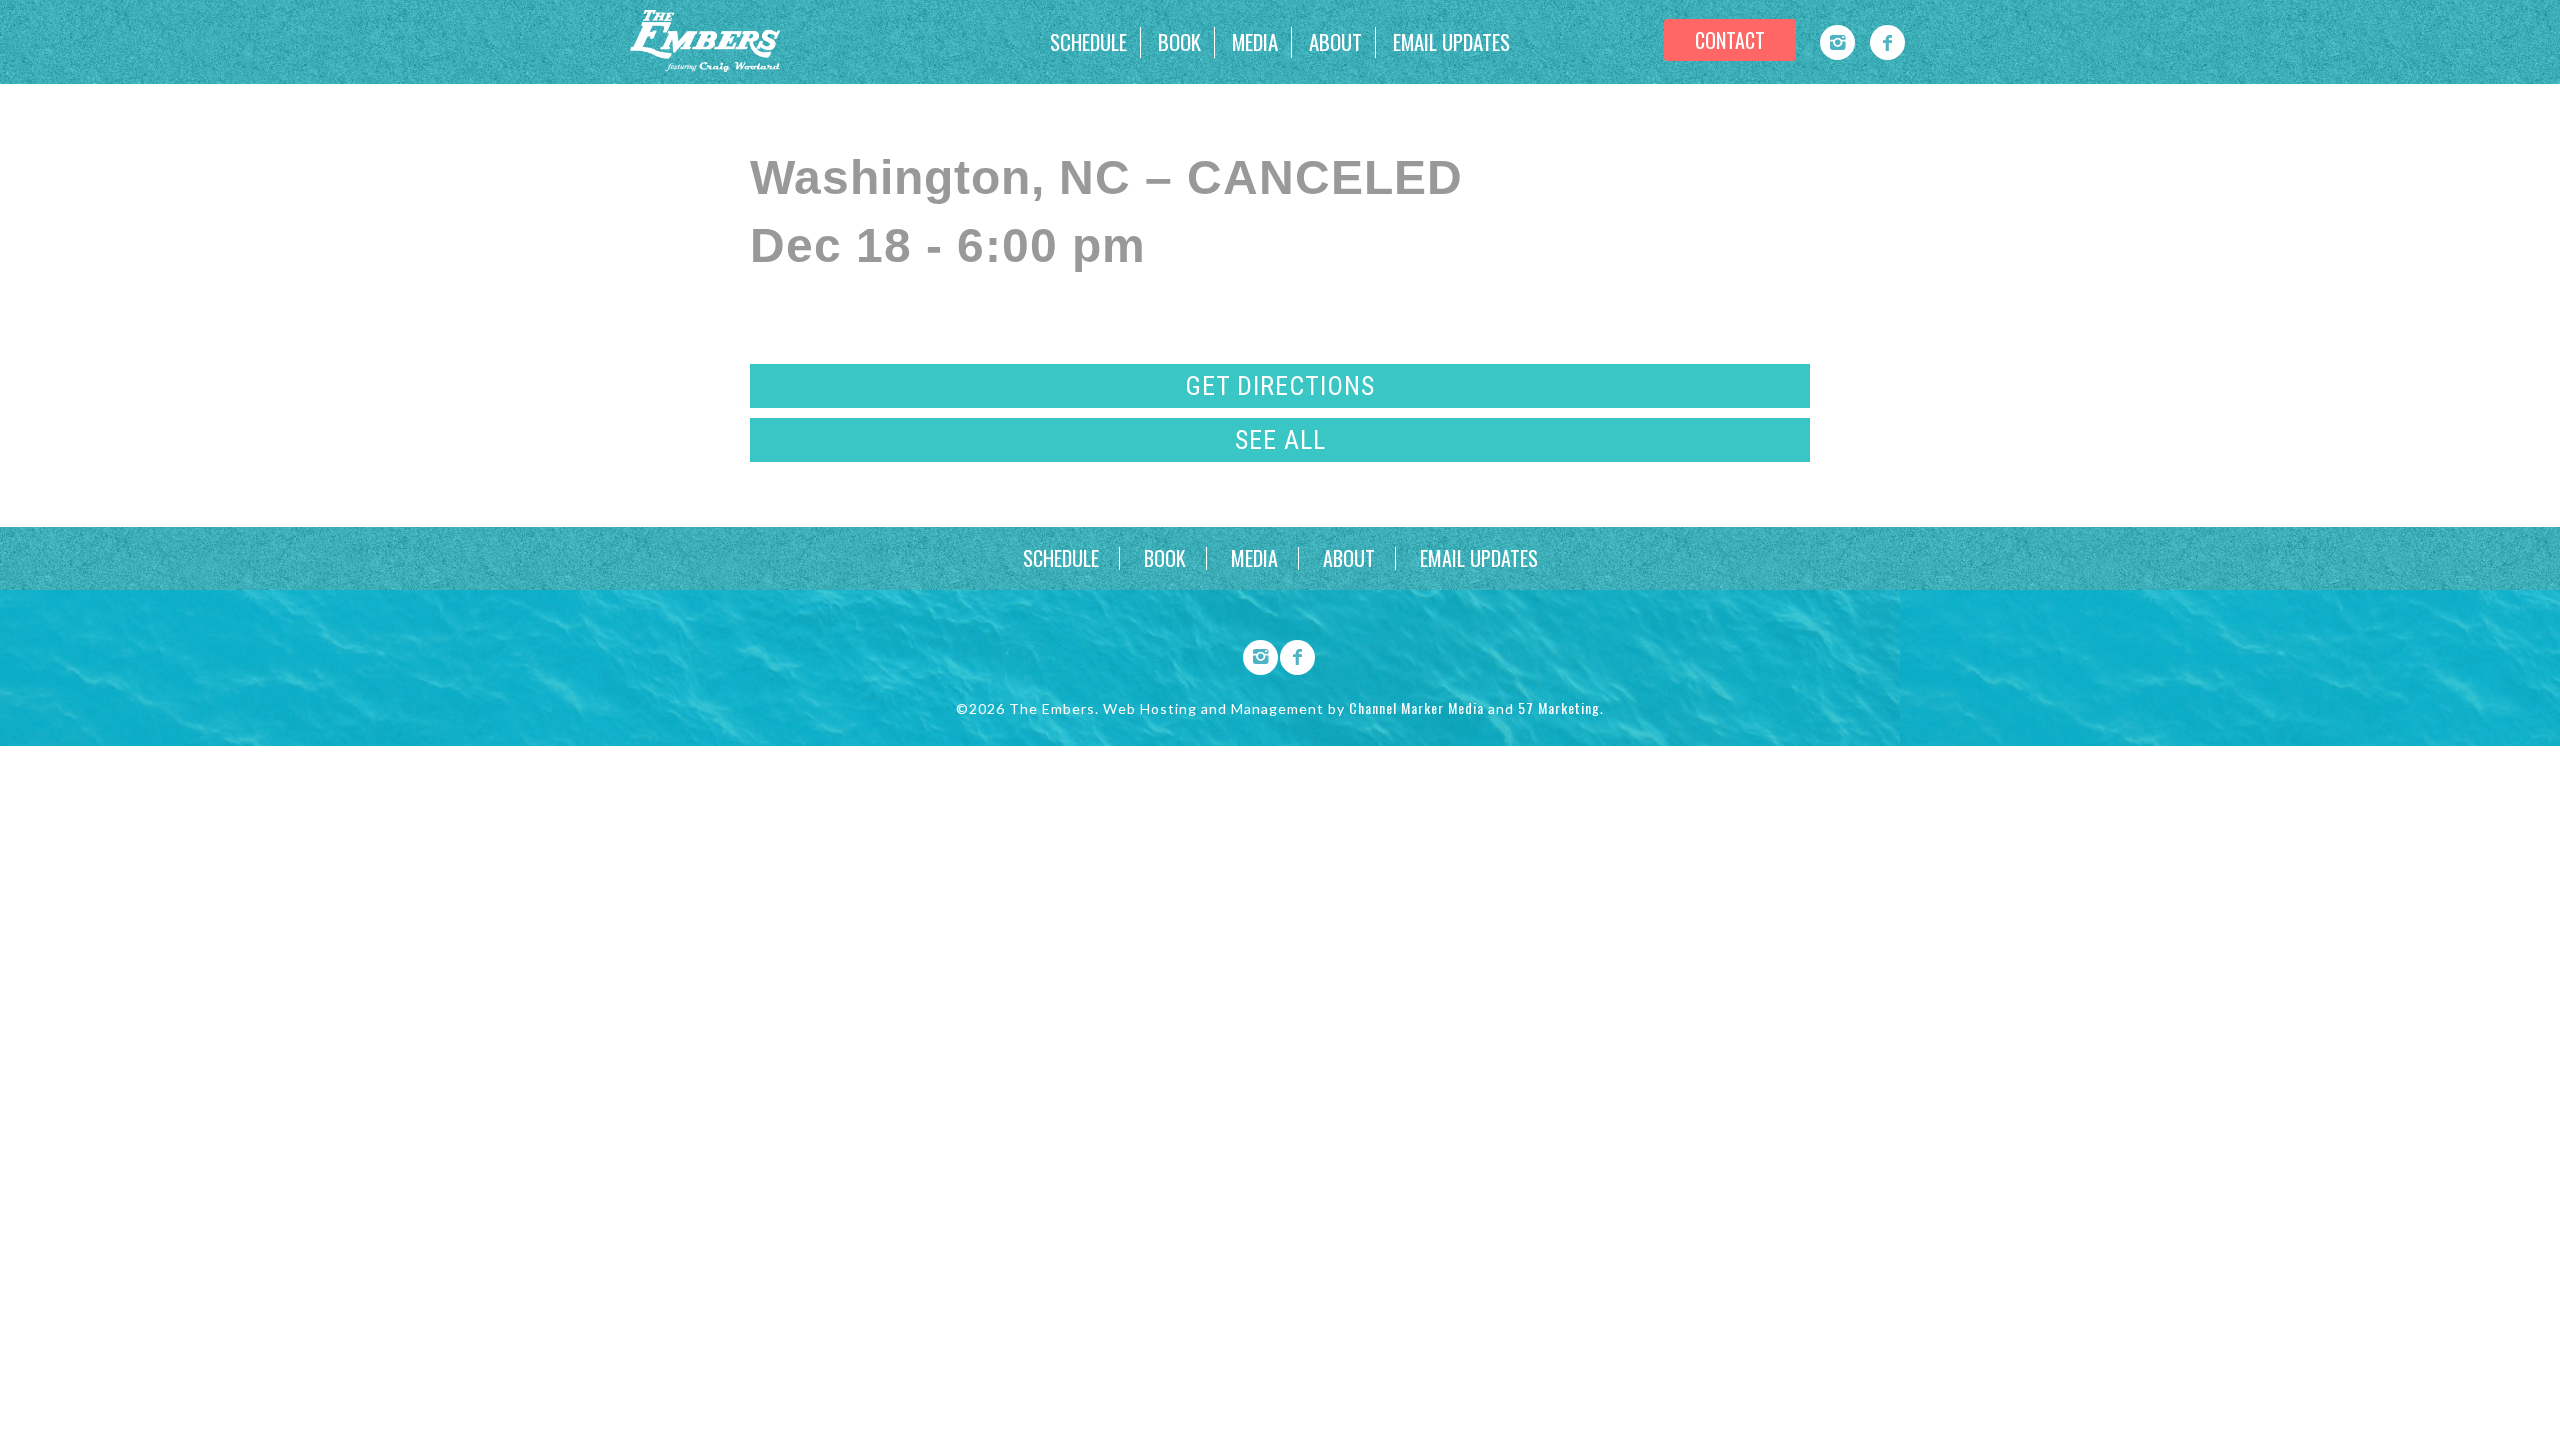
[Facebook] (1887, 42)
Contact (1730, 40)
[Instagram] (1837, 42)
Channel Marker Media (1416, 707)
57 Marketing (1559, 707)
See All (1280, 440)
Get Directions (1280, 386)
